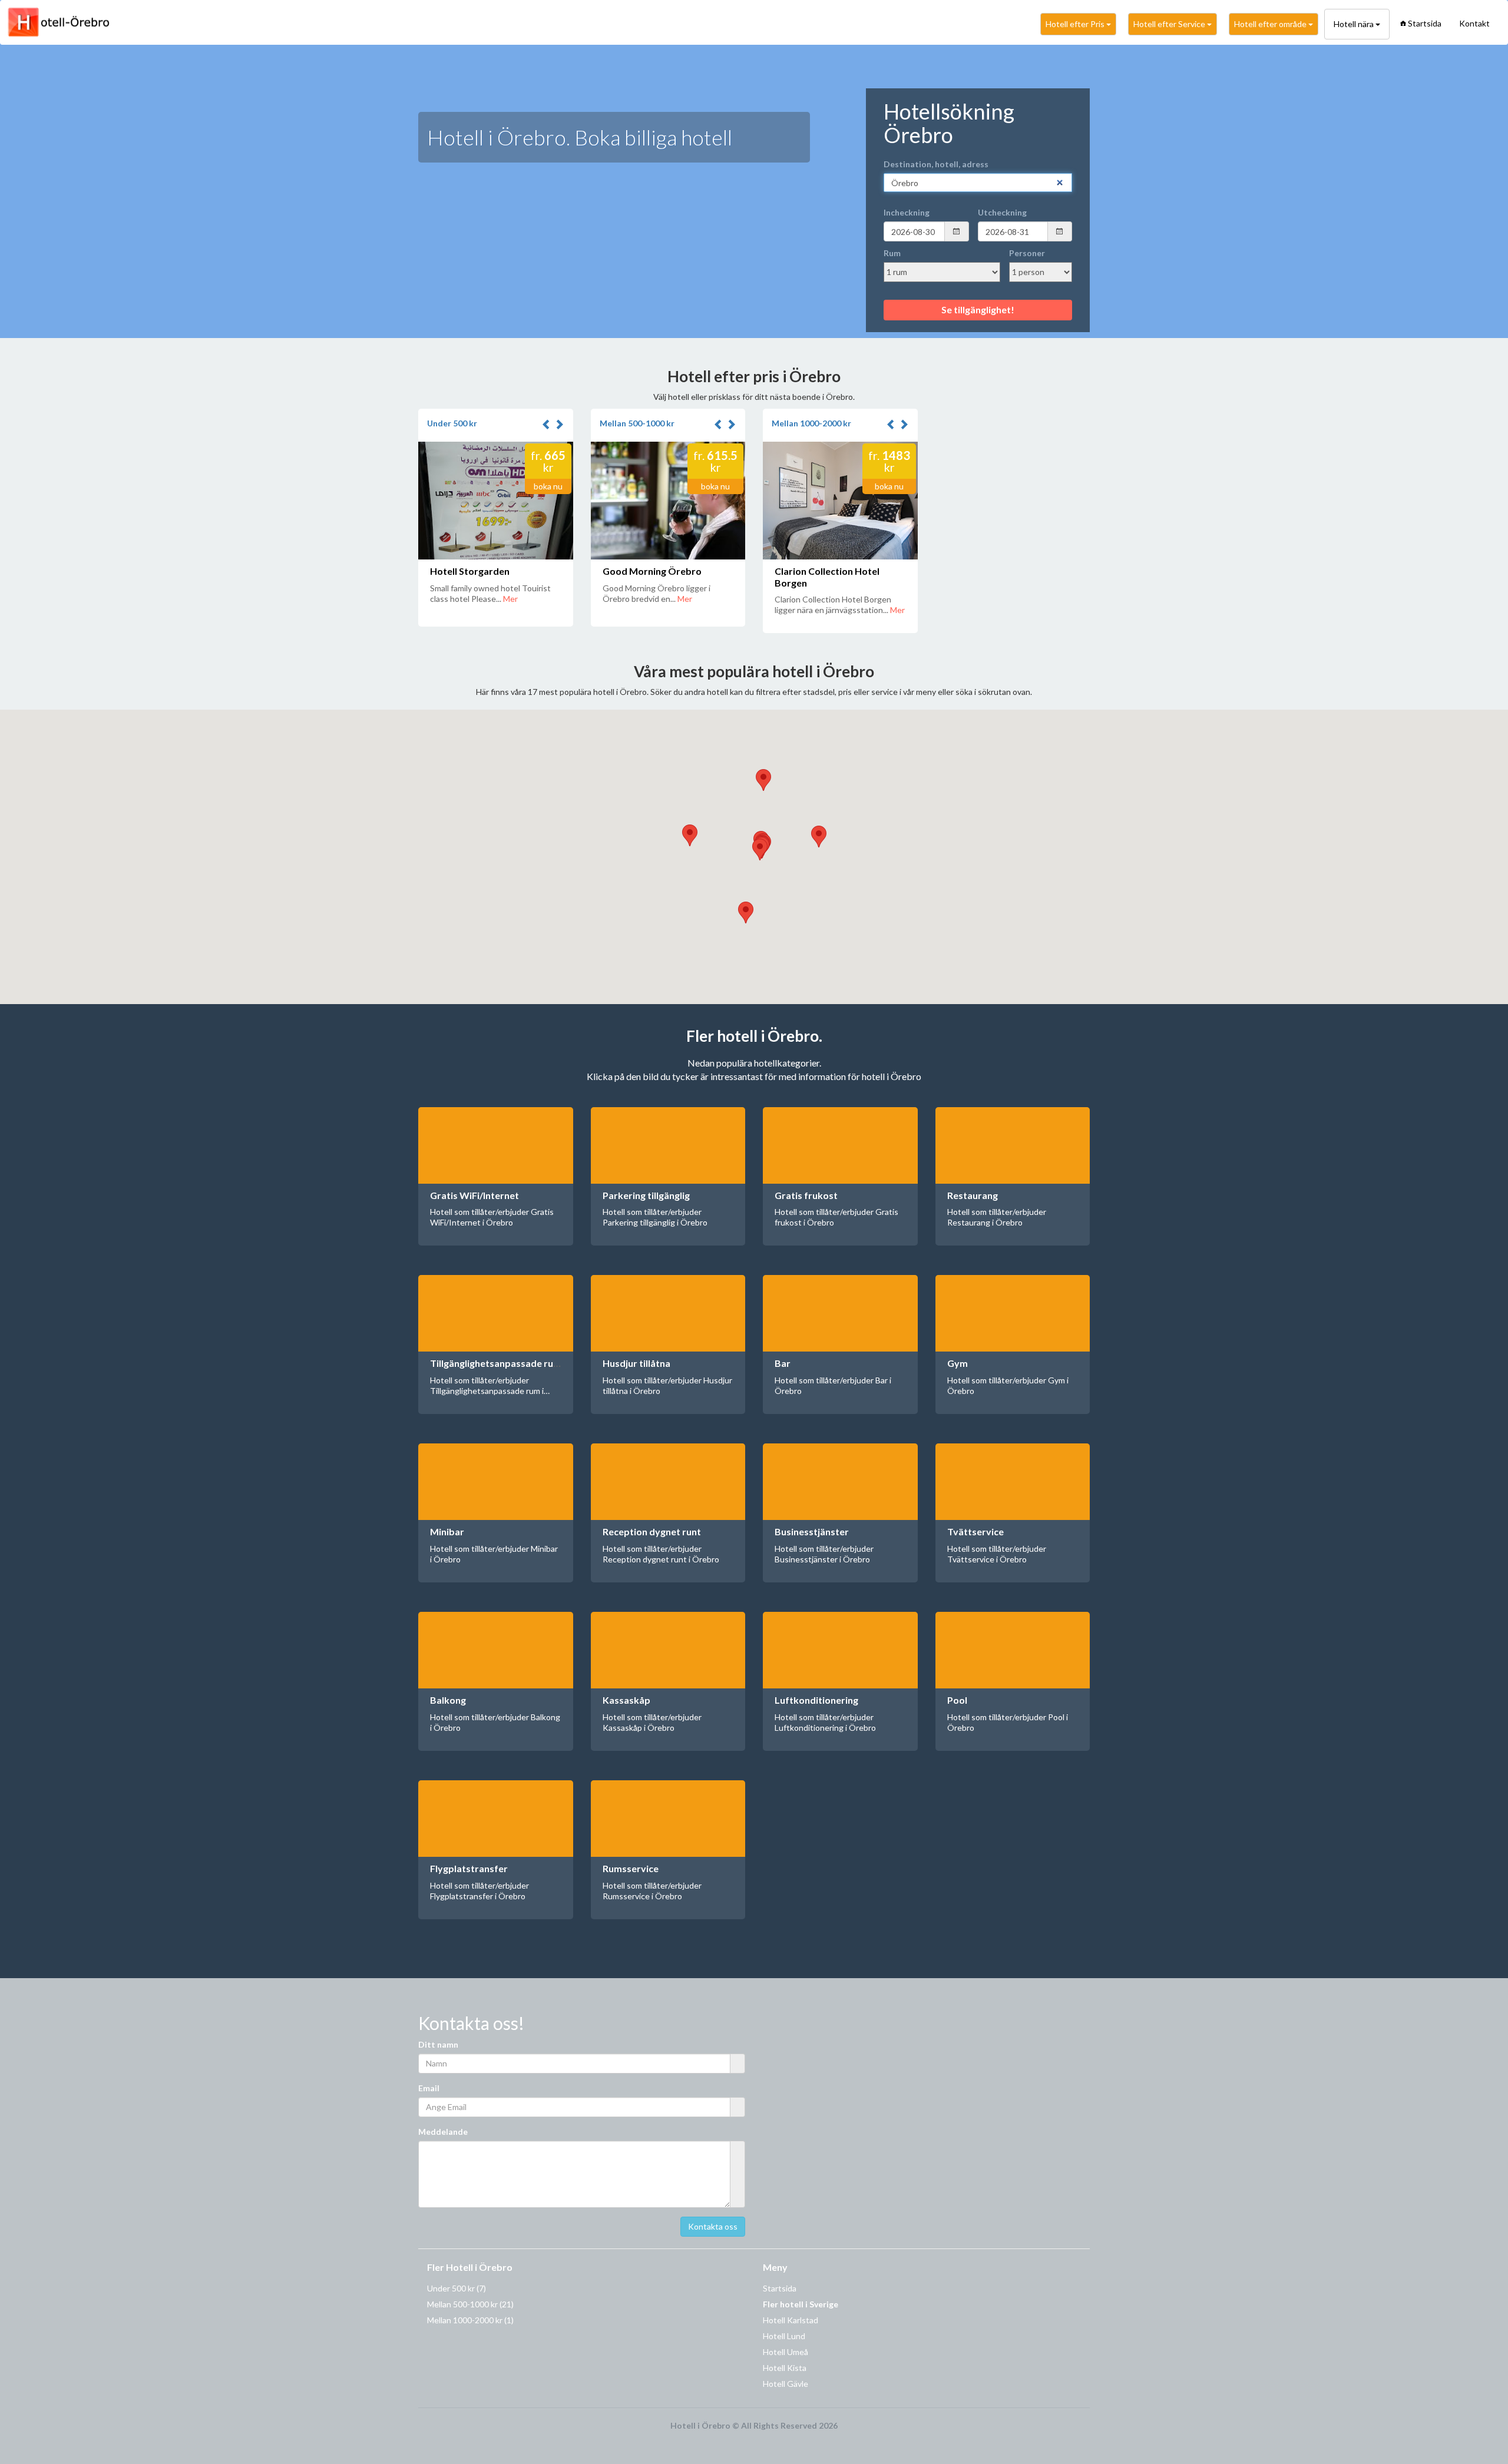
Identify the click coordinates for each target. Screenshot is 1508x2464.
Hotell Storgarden (470, 571)
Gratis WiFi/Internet (474, 1195)
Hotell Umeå (786, 2352)
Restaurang (973, 1195)
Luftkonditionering (816, 1700)
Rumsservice (631, 1868)
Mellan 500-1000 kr (637, 423)
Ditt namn (438, 2044)
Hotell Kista (785, 2368)
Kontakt (1474, 23)
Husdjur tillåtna (636, 1363)
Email (429, 2088)
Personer (1027, 253)
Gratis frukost (806, 1195)
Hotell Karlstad (791, 2320)
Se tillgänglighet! (978, 309)
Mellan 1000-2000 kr (811, 423)
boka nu (548, 486)
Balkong (448, 1700)
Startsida (1425, 23)
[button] (548, 425)
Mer (510, 599)
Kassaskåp (626, 1700)
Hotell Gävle (786, 2384)
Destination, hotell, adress (936, 164)
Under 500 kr (452, 423)
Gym (958, 1363)
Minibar (447, 1531)
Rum (892, 253)
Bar (783, 1363)
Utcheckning (1002, 212)
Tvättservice (975, 1531)
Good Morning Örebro (652, 571)
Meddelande (443, 2132)
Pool (957, 1700)
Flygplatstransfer (469, 1868)
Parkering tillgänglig (646, 1195)
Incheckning (907, 212)
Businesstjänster (812, 1531)
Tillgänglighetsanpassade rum (496, 1363)
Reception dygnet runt (652, 1531)
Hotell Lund (784, 2336)
